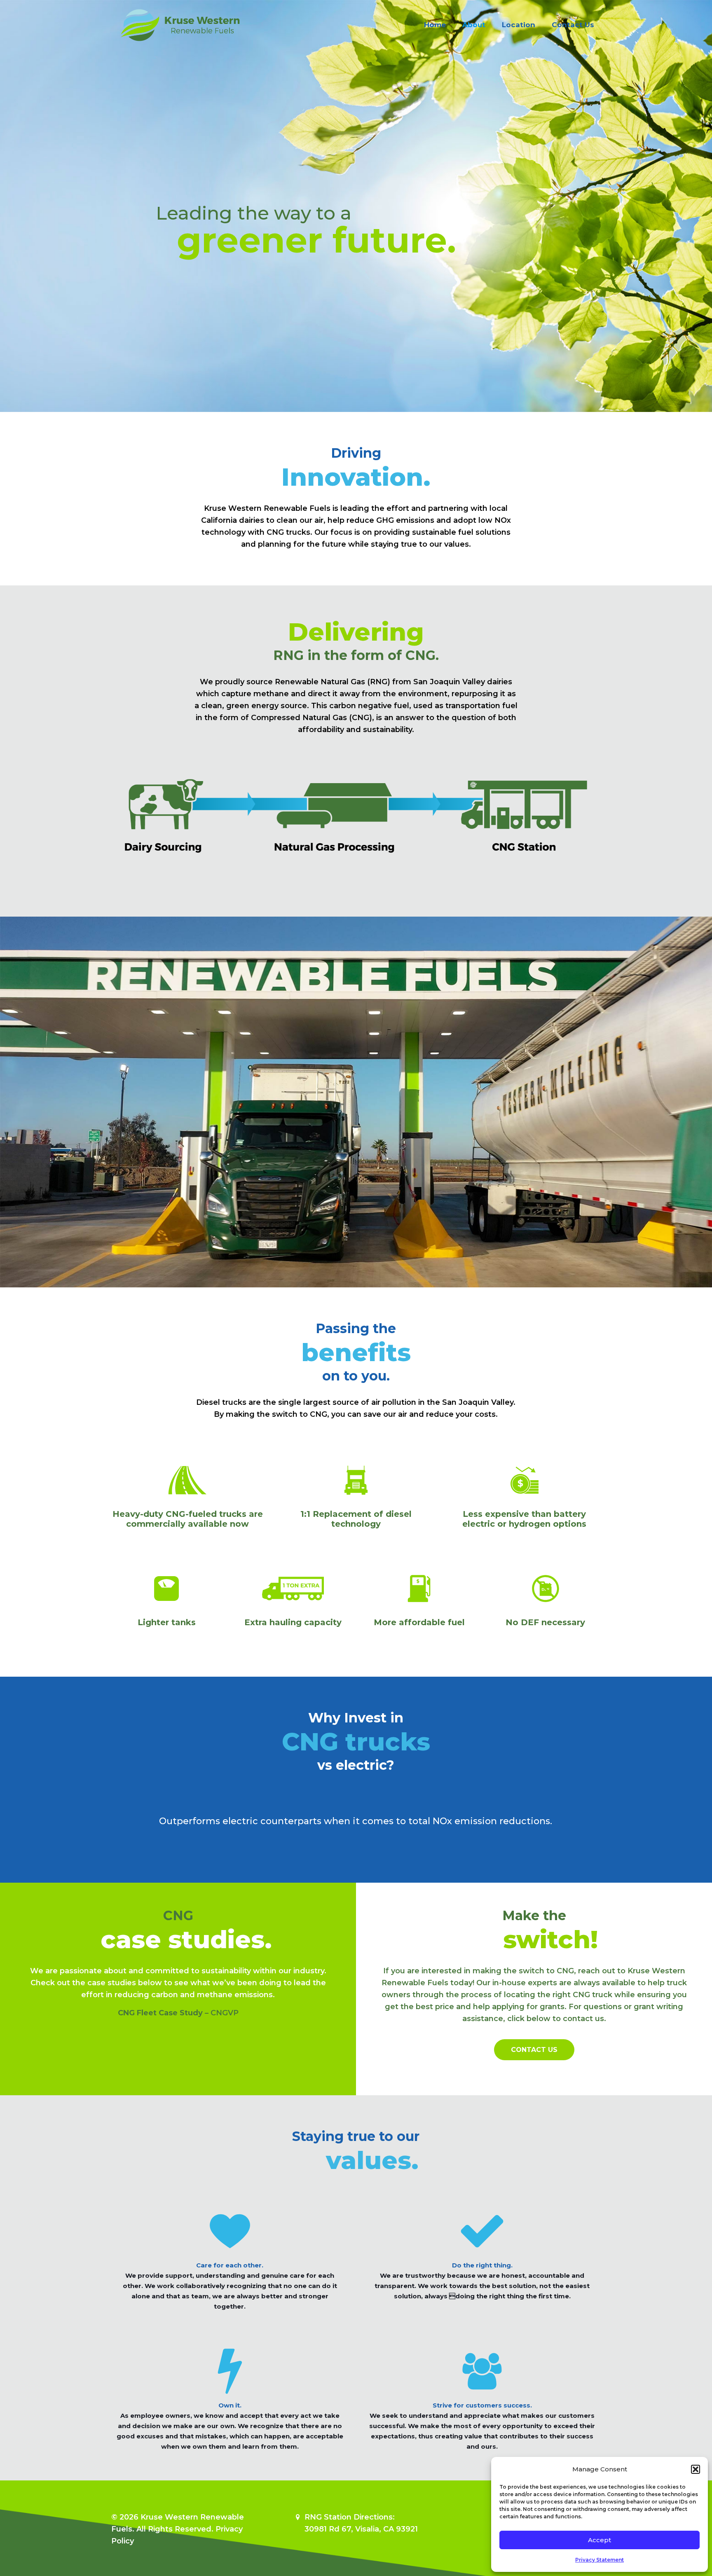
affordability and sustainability (355, 730)
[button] (696, 2469)
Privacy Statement (600, 2560)
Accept (600, 2540)
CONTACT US (534, 2050)
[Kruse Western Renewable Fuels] (180, 25)
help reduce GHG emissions (381, 520)
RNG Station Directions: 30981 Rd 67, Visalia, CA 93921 (361, 2523)
